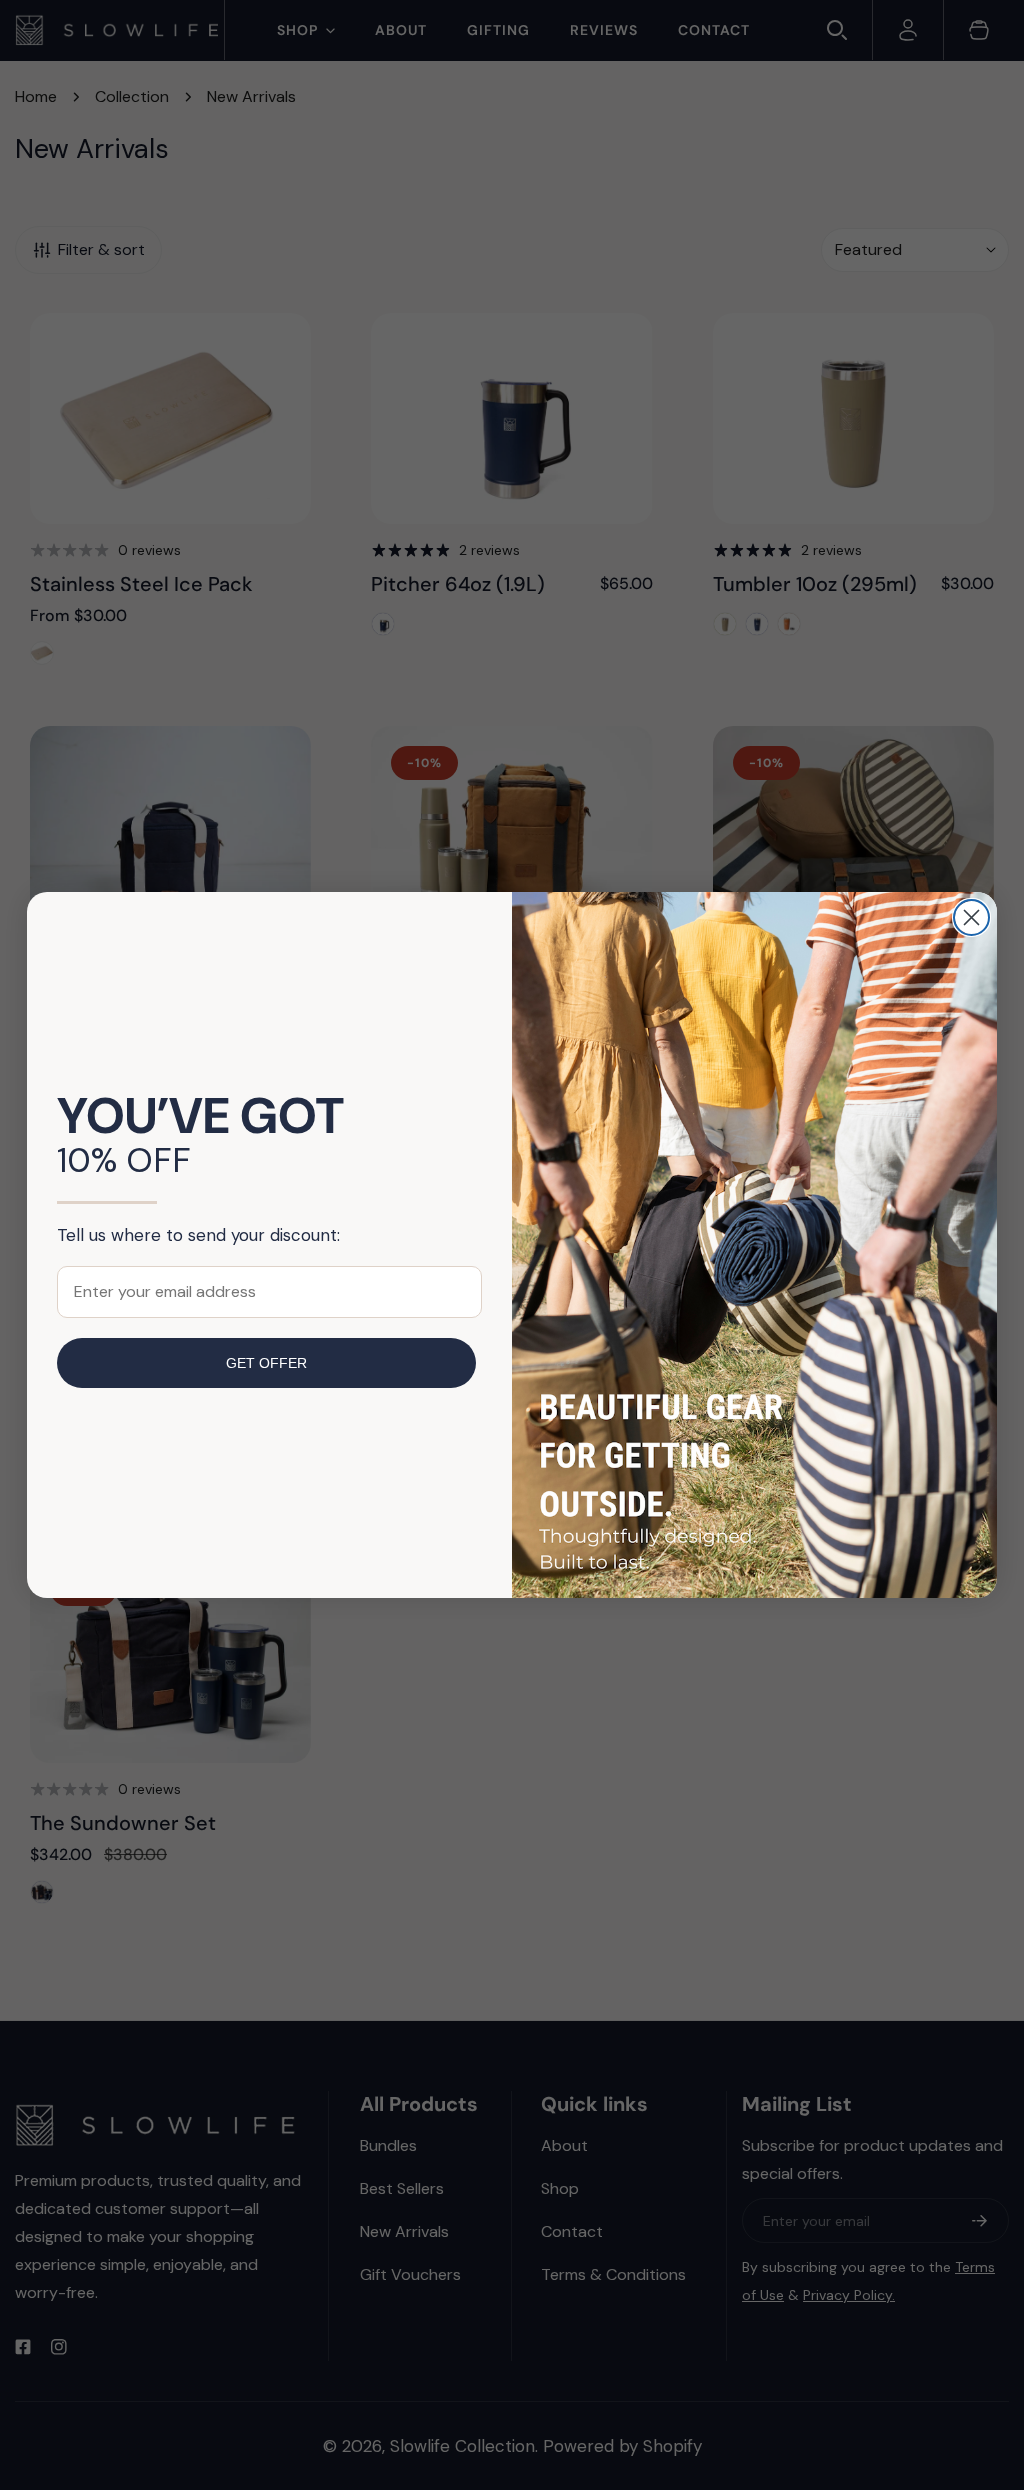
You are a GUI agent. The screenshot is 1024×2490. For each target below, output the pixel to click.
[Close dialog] (971, 917)
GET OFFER (266, 1363)
